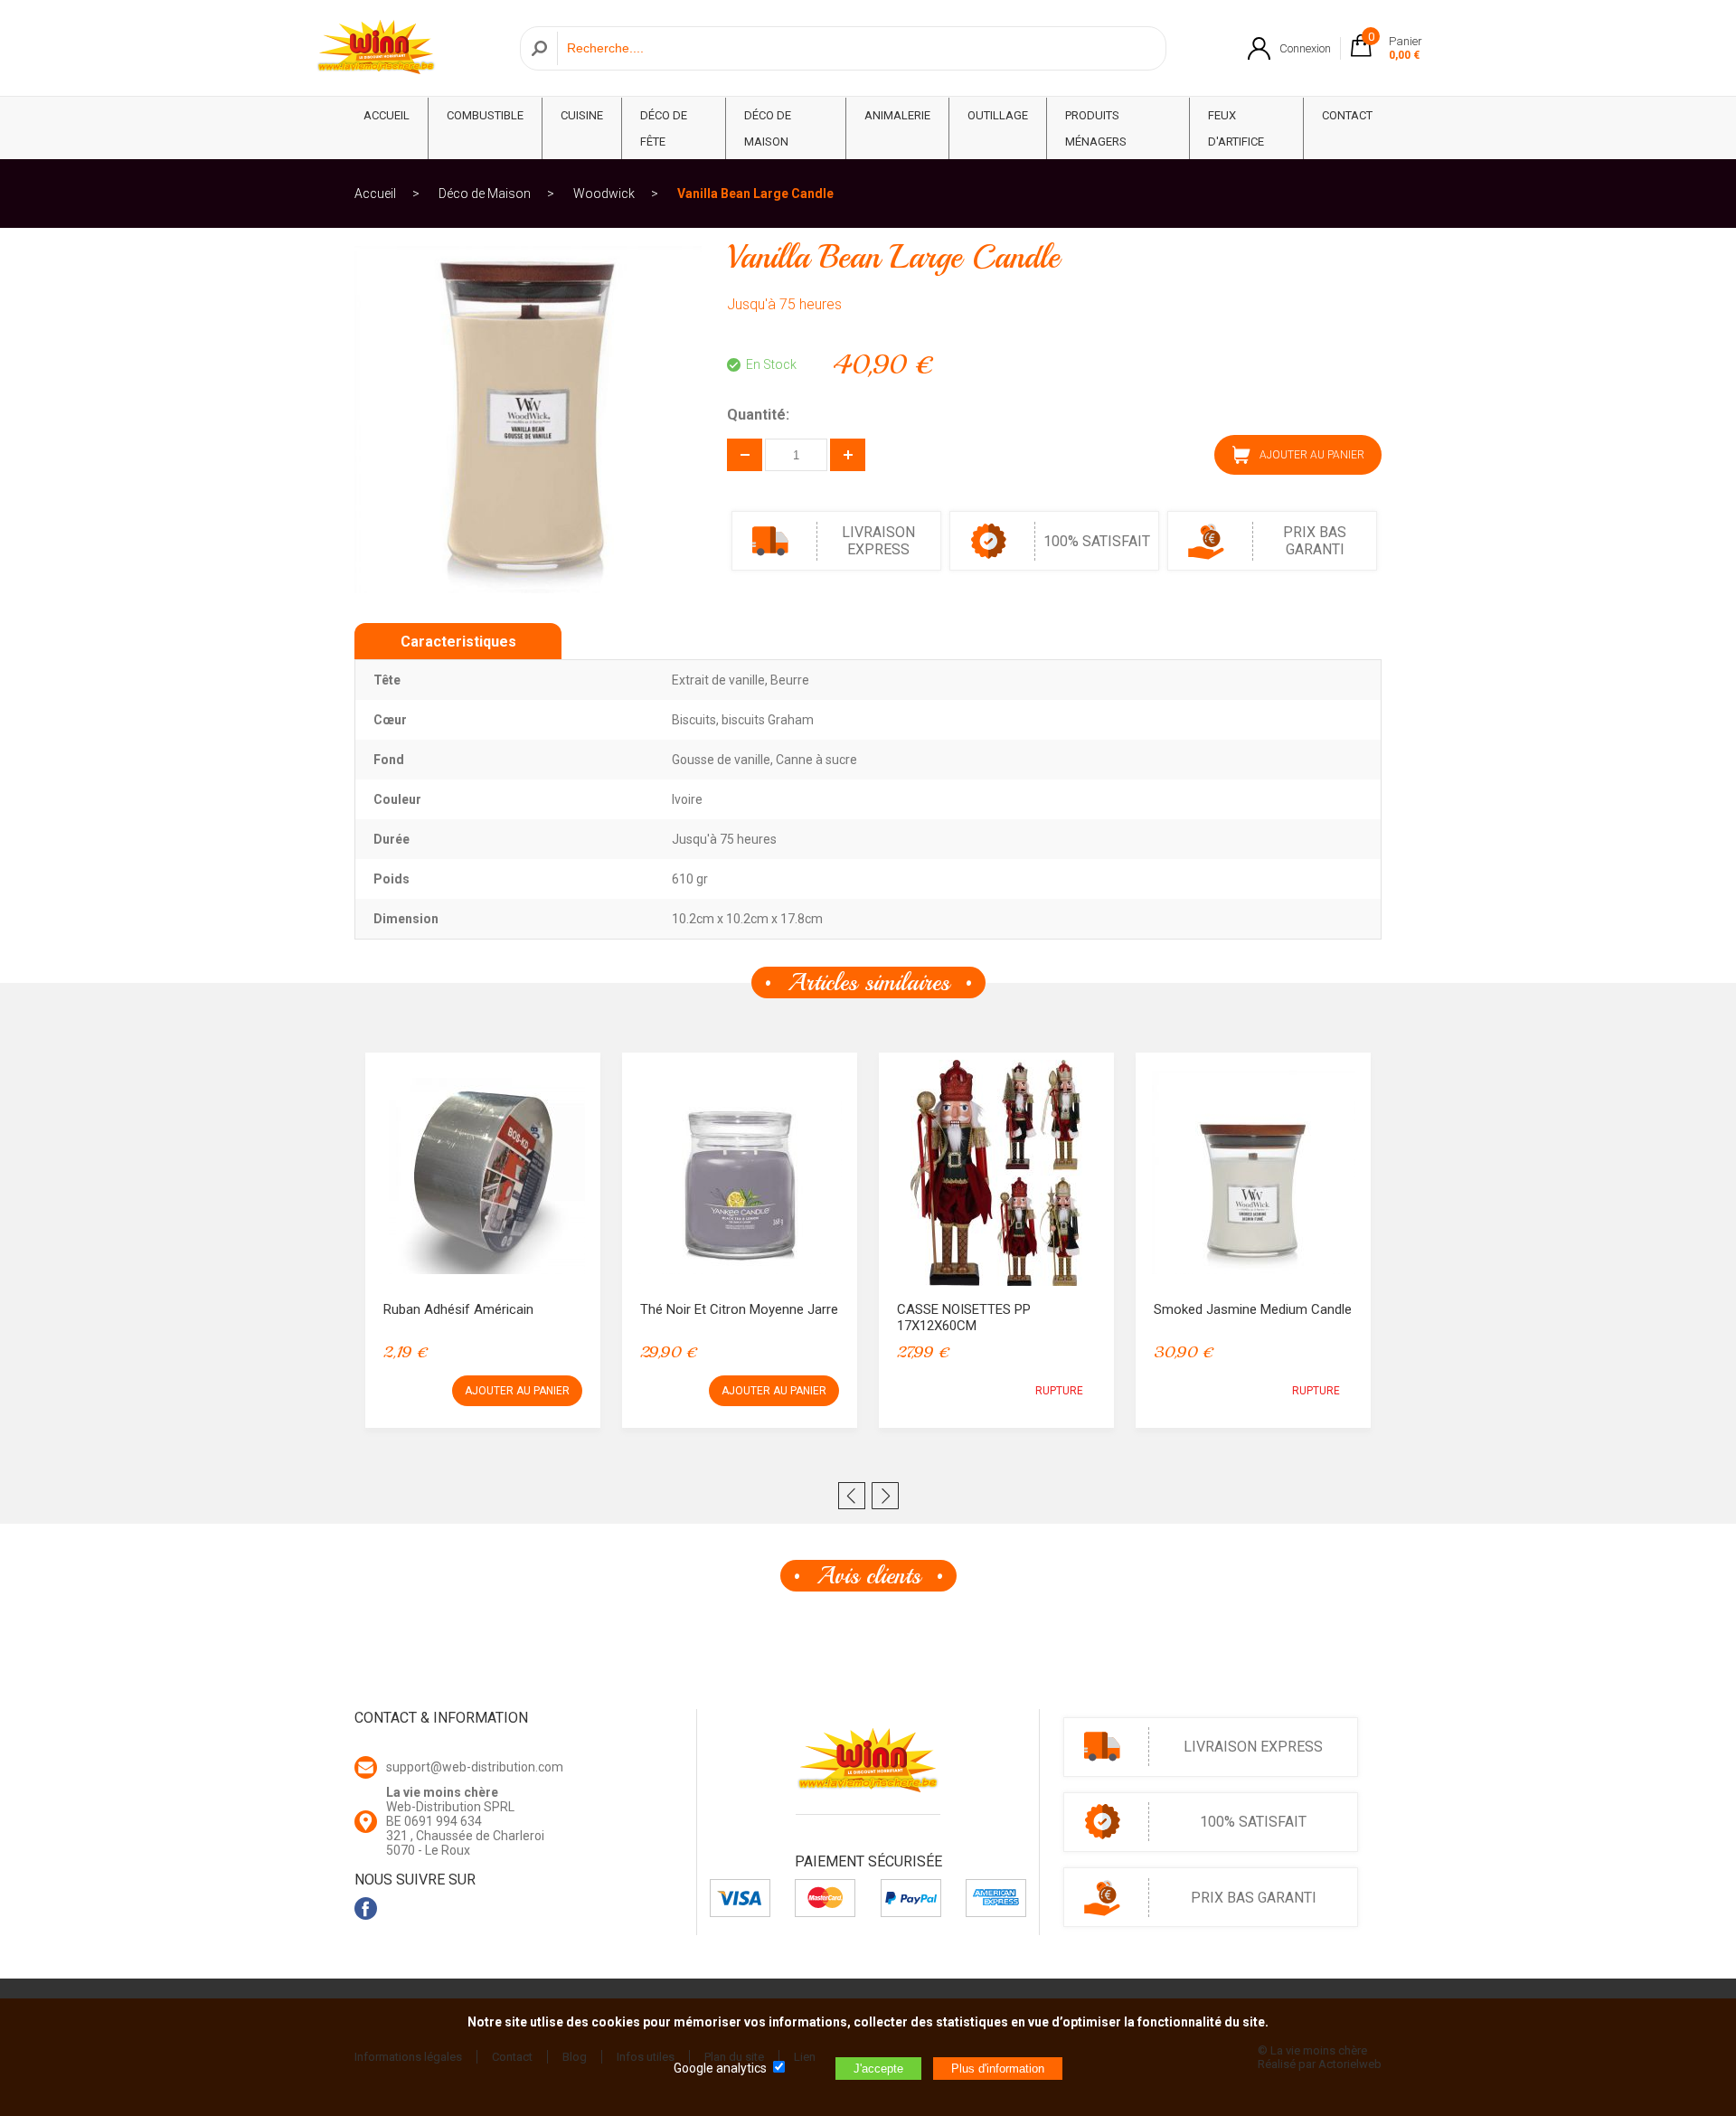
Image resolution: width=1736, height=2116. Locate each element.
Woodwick (604, 194)
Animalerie (897, 115)
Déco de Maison (768, 128)
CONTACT (1347, 115)
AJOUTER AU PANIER (517, 1391)
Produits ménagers (1096, 128)
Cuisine (582, 115)
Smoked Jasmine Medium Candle (1253, 1309)
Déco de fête (664, 128)
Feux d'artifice (1236, 128)
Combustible (485, 115)
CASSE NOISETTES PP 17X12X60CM (964, 1318)
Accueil (375, 194)
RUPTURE (1059, 1391)
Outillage (998, 115)
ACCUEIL (387, 115)
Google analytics (720, 2068)
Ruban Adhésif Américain (458, 1309)
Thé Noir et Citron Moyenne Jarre (739, 1309)
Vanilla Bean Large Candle (755, 194)
